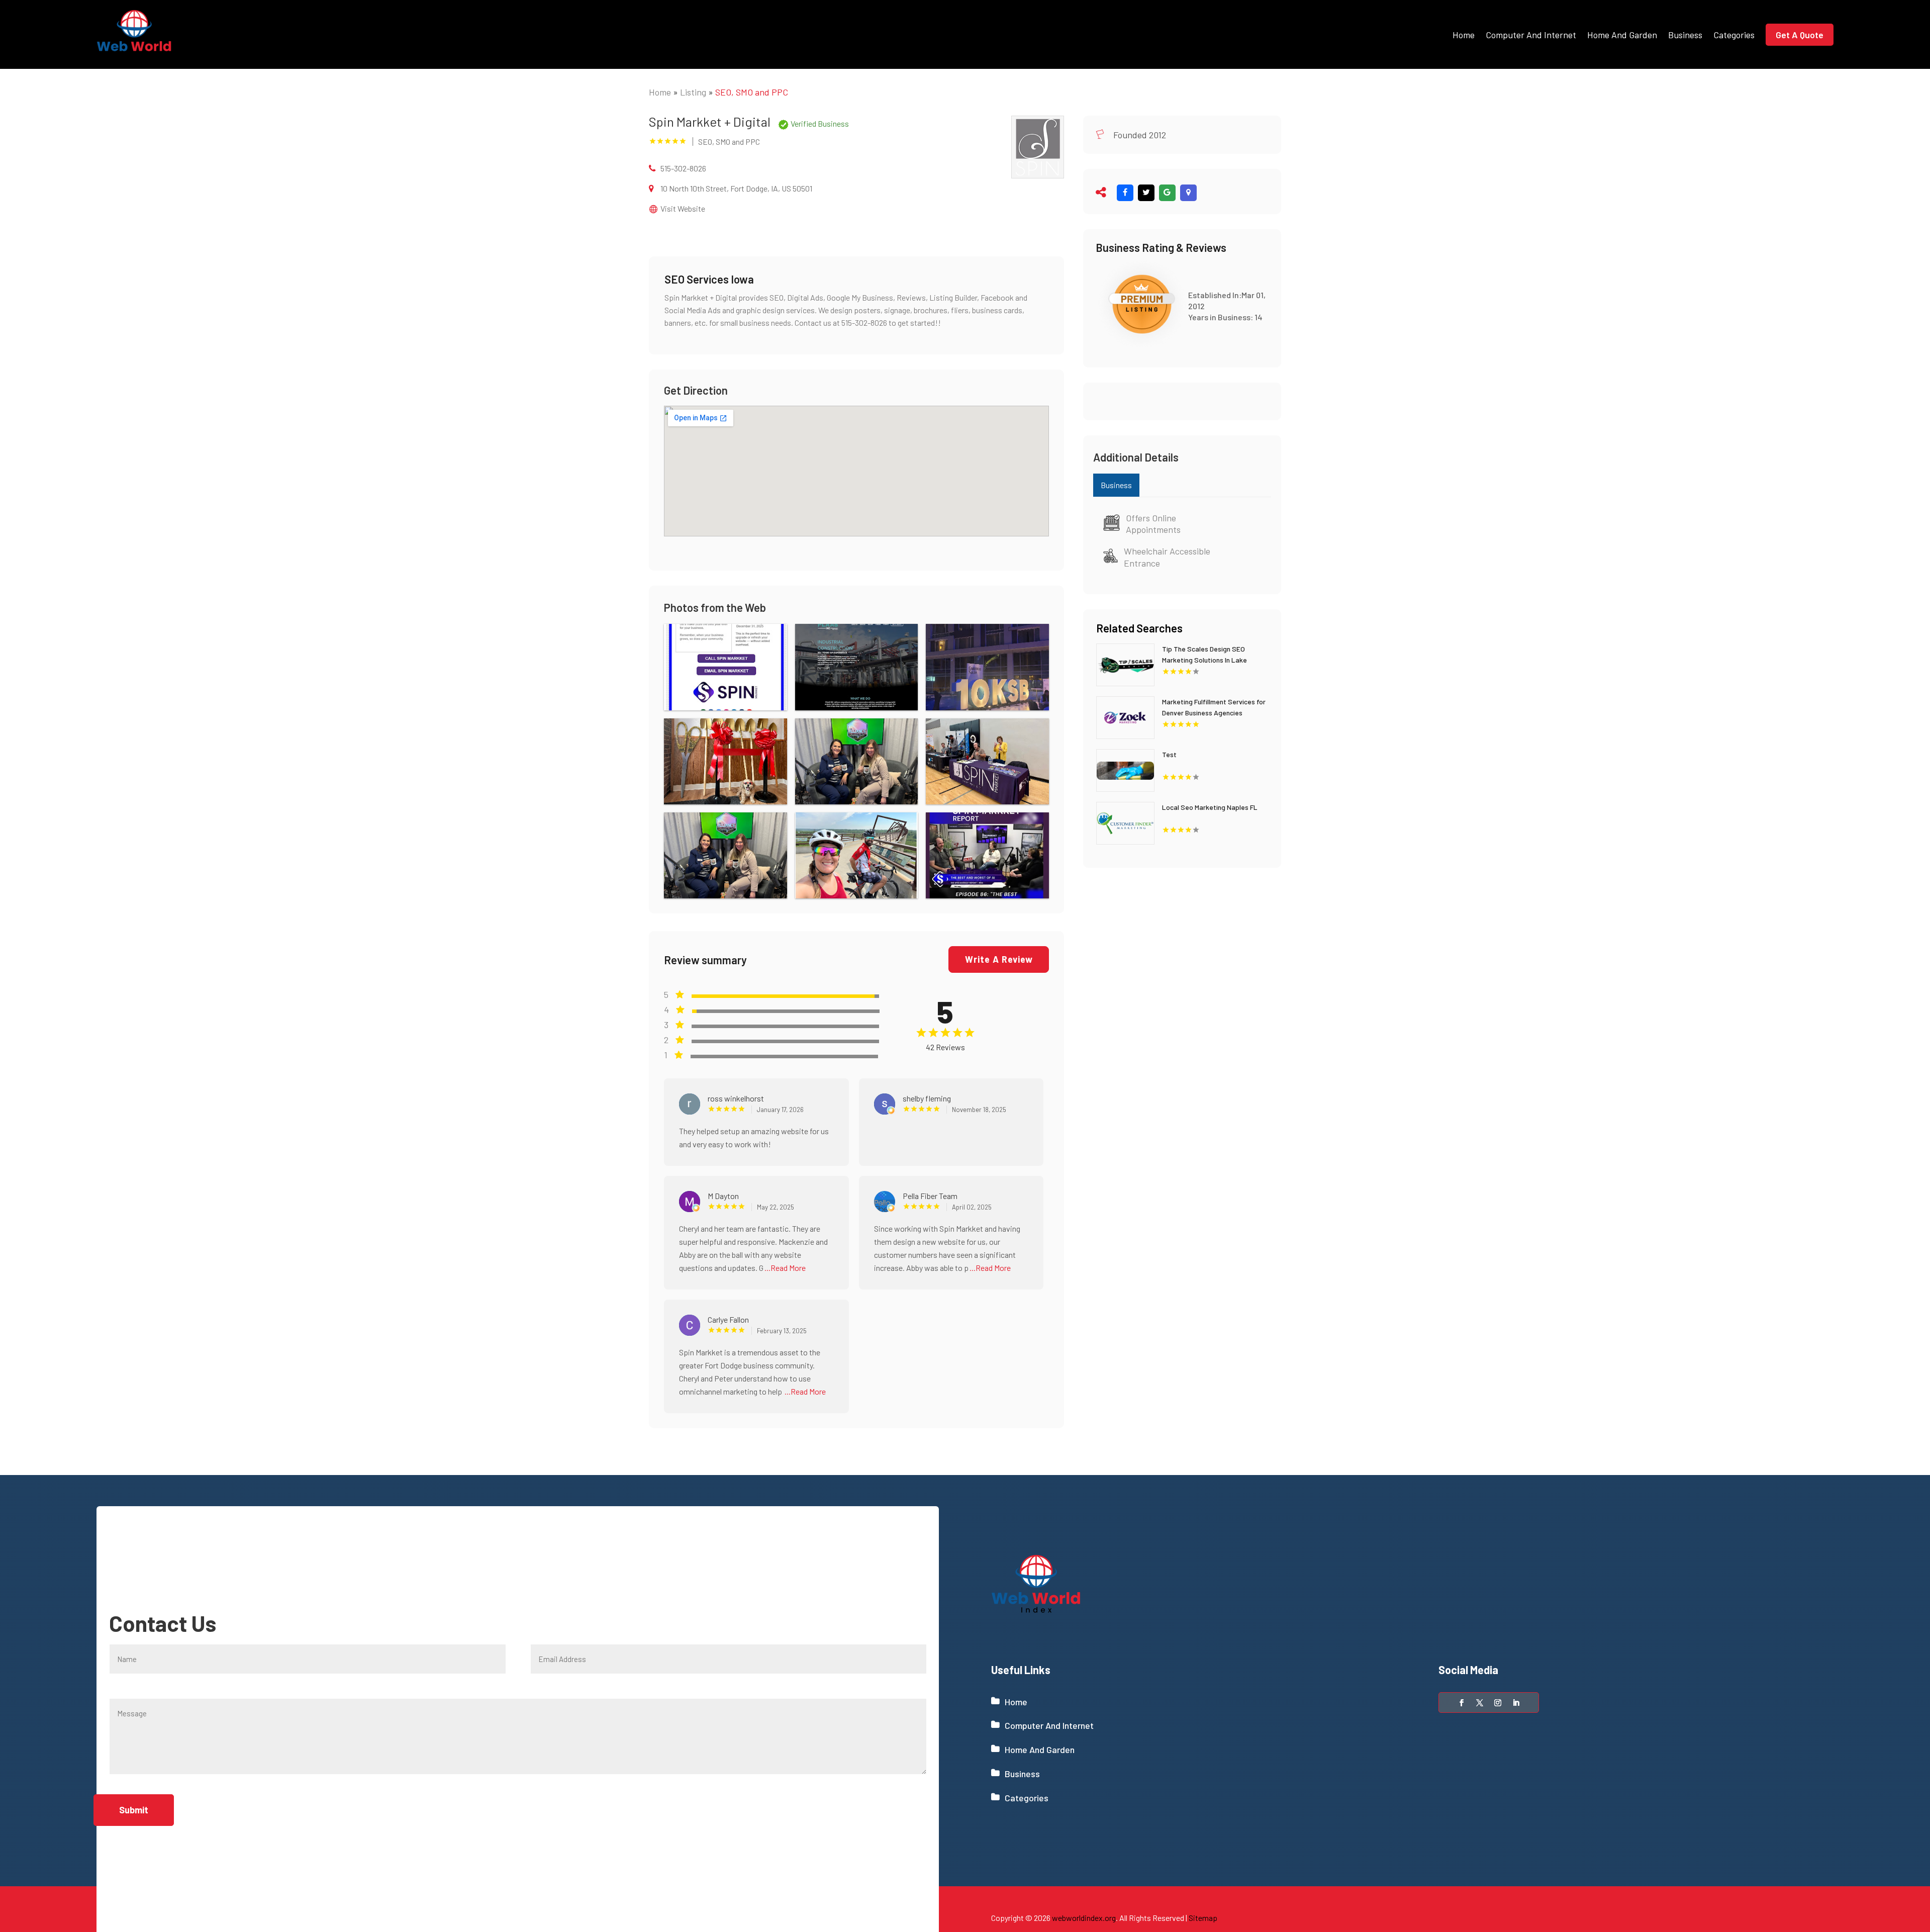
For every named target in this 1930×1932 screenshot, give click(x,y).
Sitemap (1203, 1918)
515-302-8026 (683, 168)
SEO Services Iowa (709, 279)
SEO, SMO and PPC (752, 92)
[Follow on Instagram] (1498, 1703)
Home (1464, 35)
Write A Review (999, 959)
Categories (1734, 35)
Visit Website (683, 208)
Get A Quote (1800, 35)
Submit (134, 1810)
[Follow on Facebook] (1462, 1703)
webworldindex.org (1084, 1918)
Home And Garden (1622, 35)
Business (1685, 35)
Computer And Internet (1531, 35)
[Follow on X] (1480, 1703)
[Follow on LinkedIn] (1516, 1703)
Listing (693, 92)
